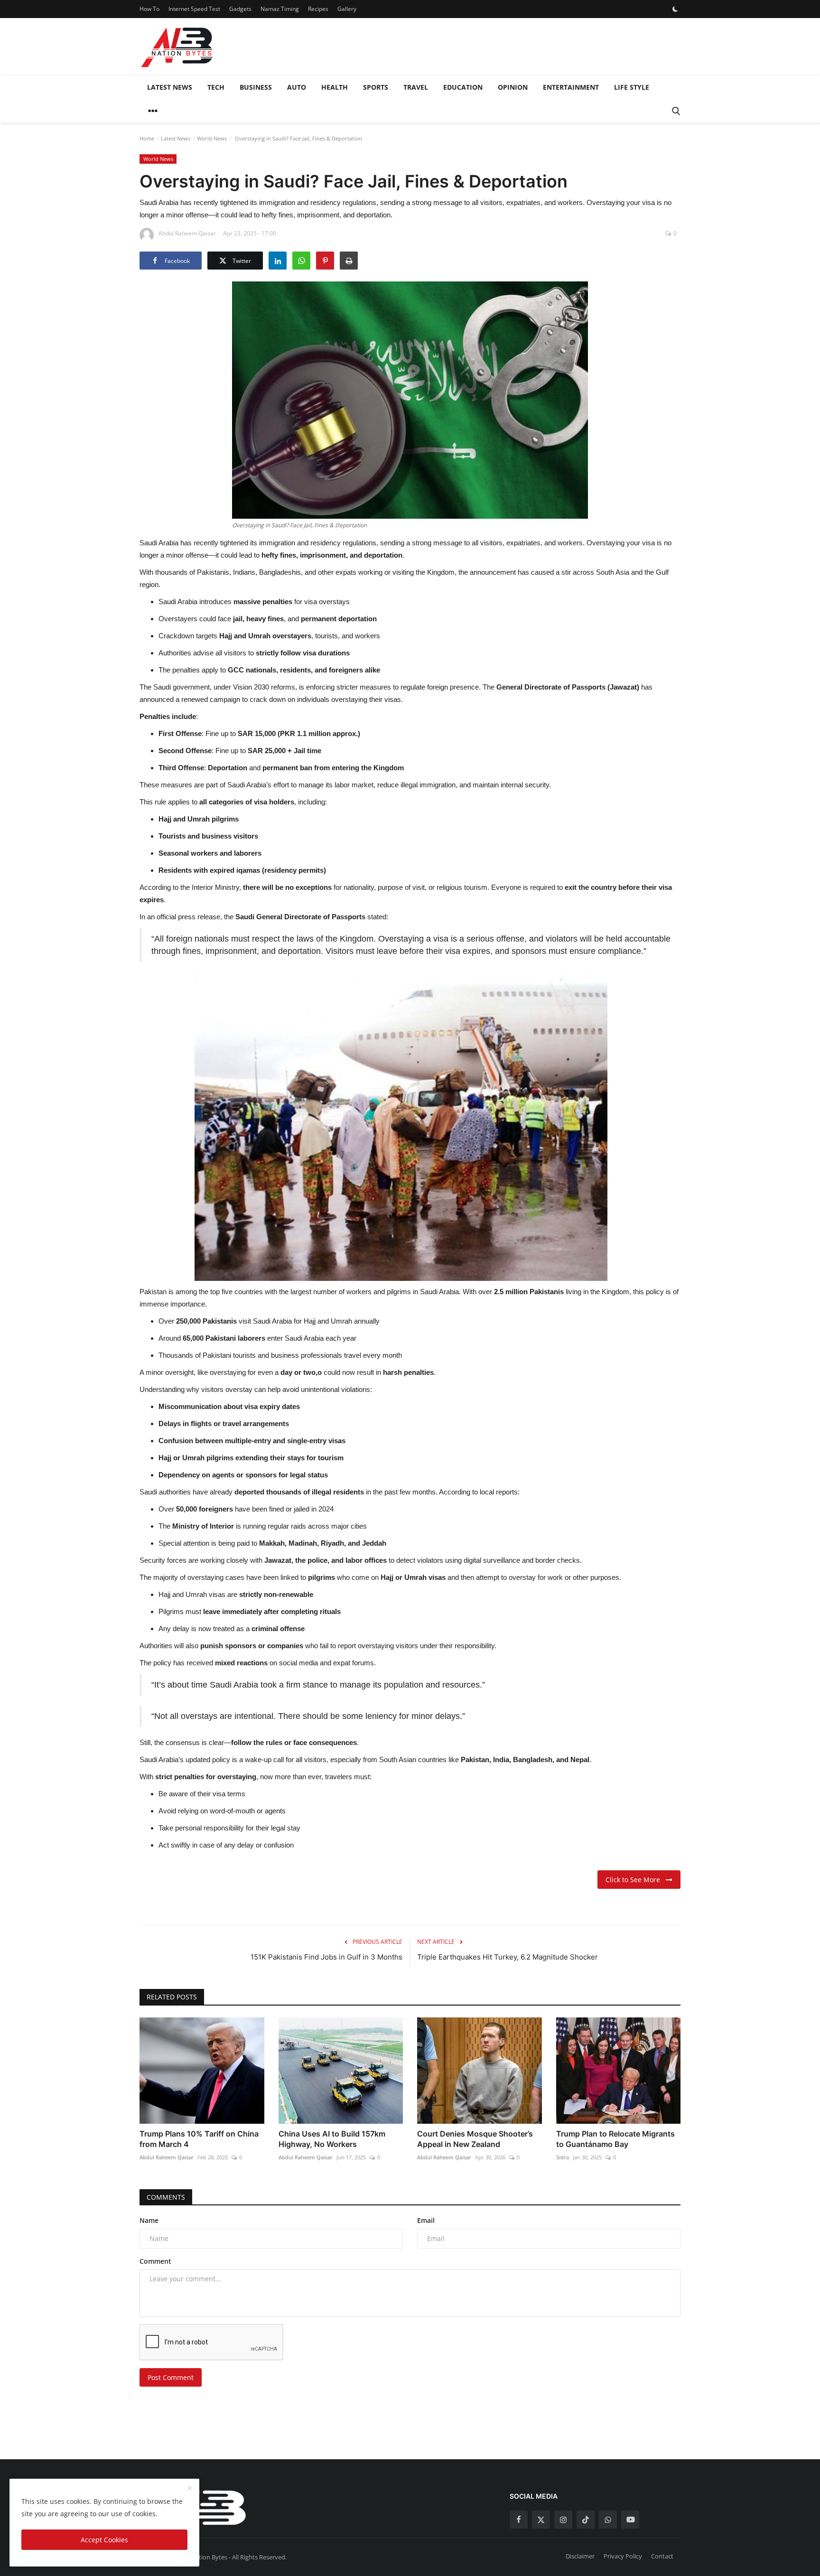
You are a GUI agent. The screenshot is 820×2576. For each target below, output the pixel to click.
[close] (190, 2489)
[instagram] (563, 2520)
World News (212, 138)
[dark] (675, 9)
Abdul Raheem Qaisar (167, 2157)
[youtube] (630, 2520)
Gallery (347, 9)
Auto (297, 87)
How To (149, 9)
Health (335, 87)
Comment (155, 2261)
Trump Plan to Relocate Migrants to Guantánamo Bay (615, 2139)
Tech (216, 87)
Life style (632, 87)
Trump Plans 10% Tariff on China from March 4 (199, 2139)
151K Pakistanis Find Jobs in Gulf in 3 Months (326, 1957)
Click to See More (636, 1880)
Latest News (170, 87)
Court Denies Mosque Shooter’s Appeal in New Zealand (475, 2139)
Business (256, 87)
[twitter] (541, 2520)
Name (149, 2220)
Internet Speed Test (194, 9)
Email (426, 2220)
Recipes (318, 9)
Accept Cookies (104, 2540)
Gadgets (240, 9)
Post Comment (171, 2377)
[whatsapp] (608, 2520)
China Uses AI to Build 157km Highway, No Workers (332, 2139)
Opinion (513, 87)
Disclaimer (580, 2556)
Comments (166, 2197)
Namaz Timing (280, 9)
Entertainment (571, 87)
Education (463, 87)
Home (147, 138)
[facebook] (519, 2520)
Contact (662, 2556)
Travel (416, 87)
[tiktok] (586, 2520)
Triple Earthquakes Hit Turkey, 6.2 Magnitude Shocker (508, 1957)
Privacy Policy (623, 2556)
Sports (376, 87)
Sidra (563, 2157)
